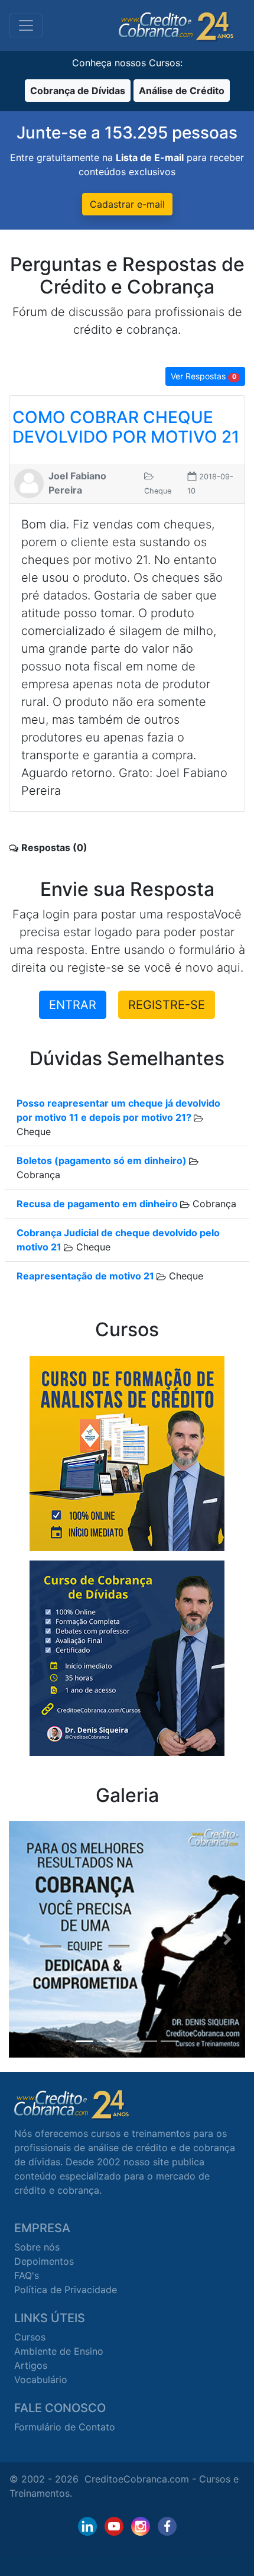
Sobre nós (37, 2247)
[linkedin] (87, 2526)
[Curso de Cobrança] (127, 1657)
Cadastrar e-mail (127, 204)
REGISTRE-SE (167, 1005)
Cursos (30, 2337)
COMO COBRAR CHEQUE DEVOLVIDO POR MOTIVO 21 (126, 427)
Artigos (31, 2365)
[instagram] (141, 2526)
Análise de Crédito (182, 91)
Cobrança (213, 1204)
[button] (27, 1939)
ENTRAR (73, 1005)
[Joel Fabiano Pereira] (29, 482)
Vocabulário (41, 2380)
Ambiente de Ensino (59, 2351)
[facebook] (167, 2526)
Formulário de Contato (65, 2427)
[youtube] (114, 2526)
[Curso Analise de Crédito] (127, 1452)
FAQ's (27, 2275)
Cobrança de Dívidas (78, 91)
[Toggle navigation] (26, 25)
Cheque (92, 1247)
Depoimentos (44, 2261)
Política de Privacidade (66, 2290)
